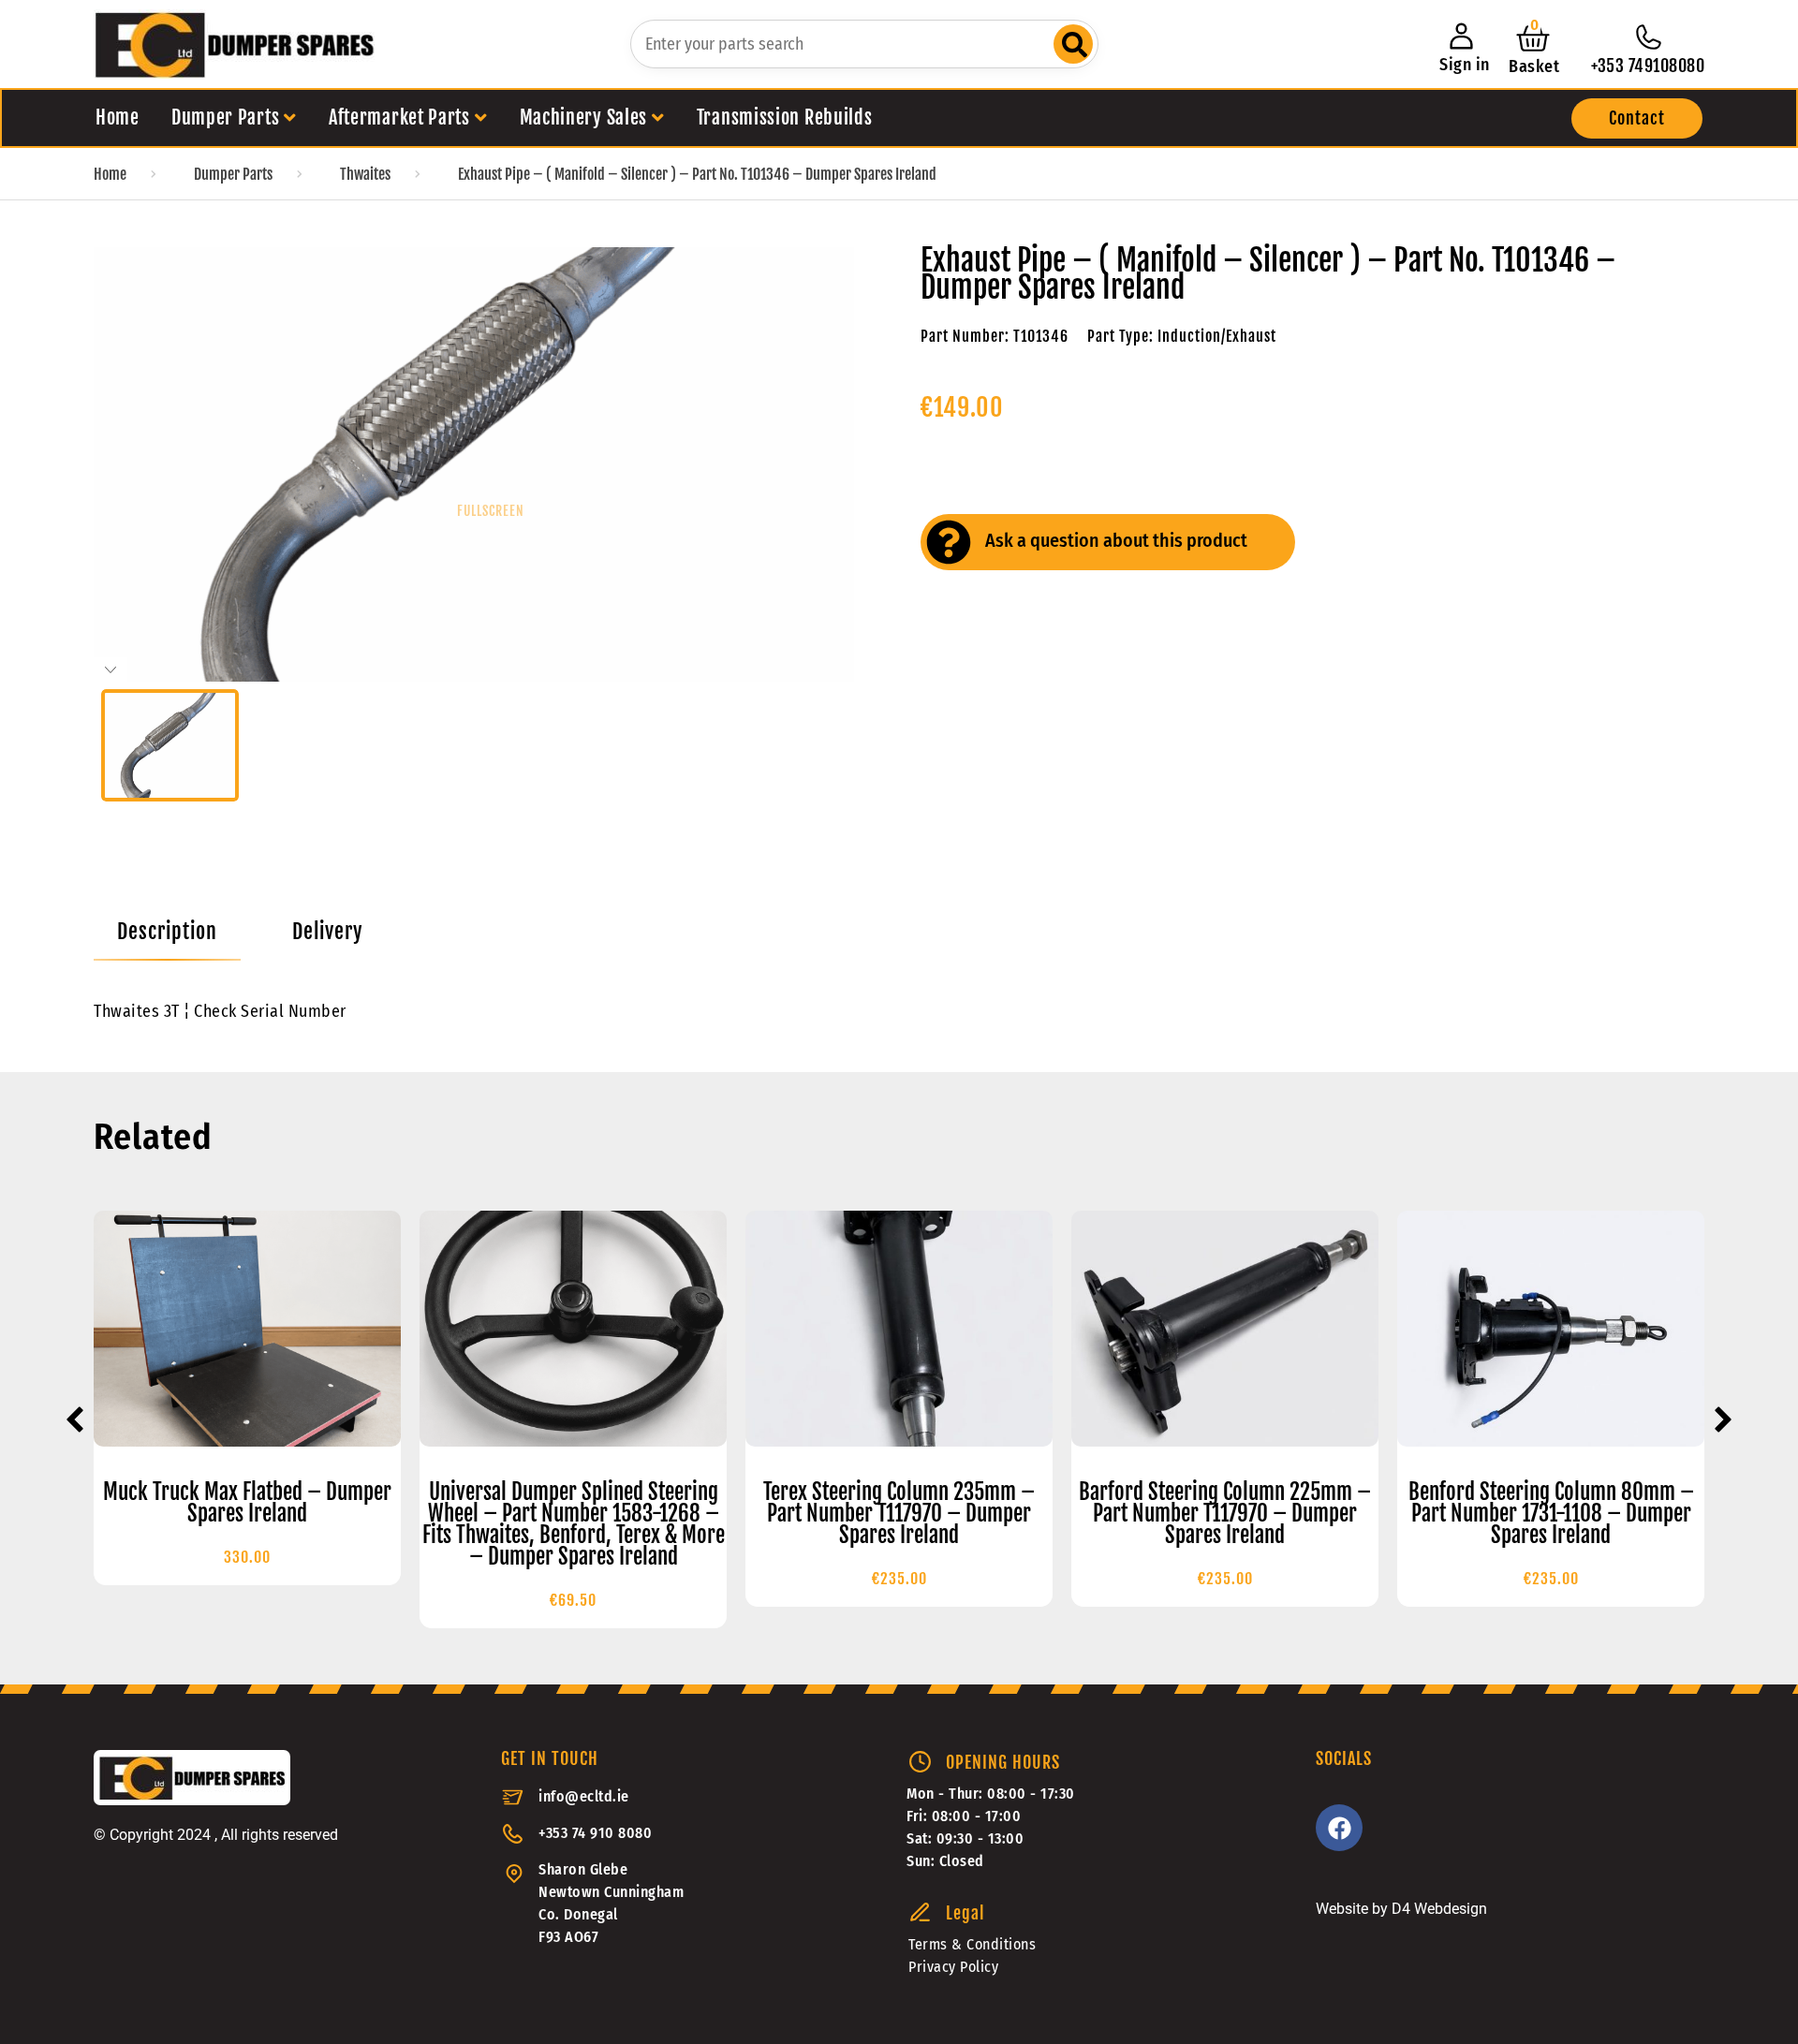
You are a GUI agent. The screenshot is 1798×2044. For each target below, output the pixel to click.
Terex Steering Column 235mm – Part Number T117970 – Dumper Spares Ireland (899, 1514)
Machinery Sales (584, 118)
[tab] (167, 932)
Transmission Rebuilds (785, 118)
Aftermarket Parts (399, 118)
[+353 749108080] (1648, 37)
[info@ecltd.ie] (513, 1797)
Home (118, 118)
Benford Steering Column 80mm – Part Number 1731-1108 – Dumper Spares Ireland (1551, 1514)
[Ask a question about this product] (949, 542)
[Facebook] (1339, 1828)
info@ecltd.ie (584, 1796)
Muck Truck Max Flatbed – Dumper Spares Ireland (247, 1503)
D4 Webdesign (1439, 1909)
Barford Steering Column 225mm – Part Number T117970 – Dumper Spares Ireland (1225, 1514)
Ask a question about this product (1116, 540)
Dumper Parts (225, 118)
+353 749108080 (1648, 66)
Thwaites (365, 174)
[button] (1637, 118)
